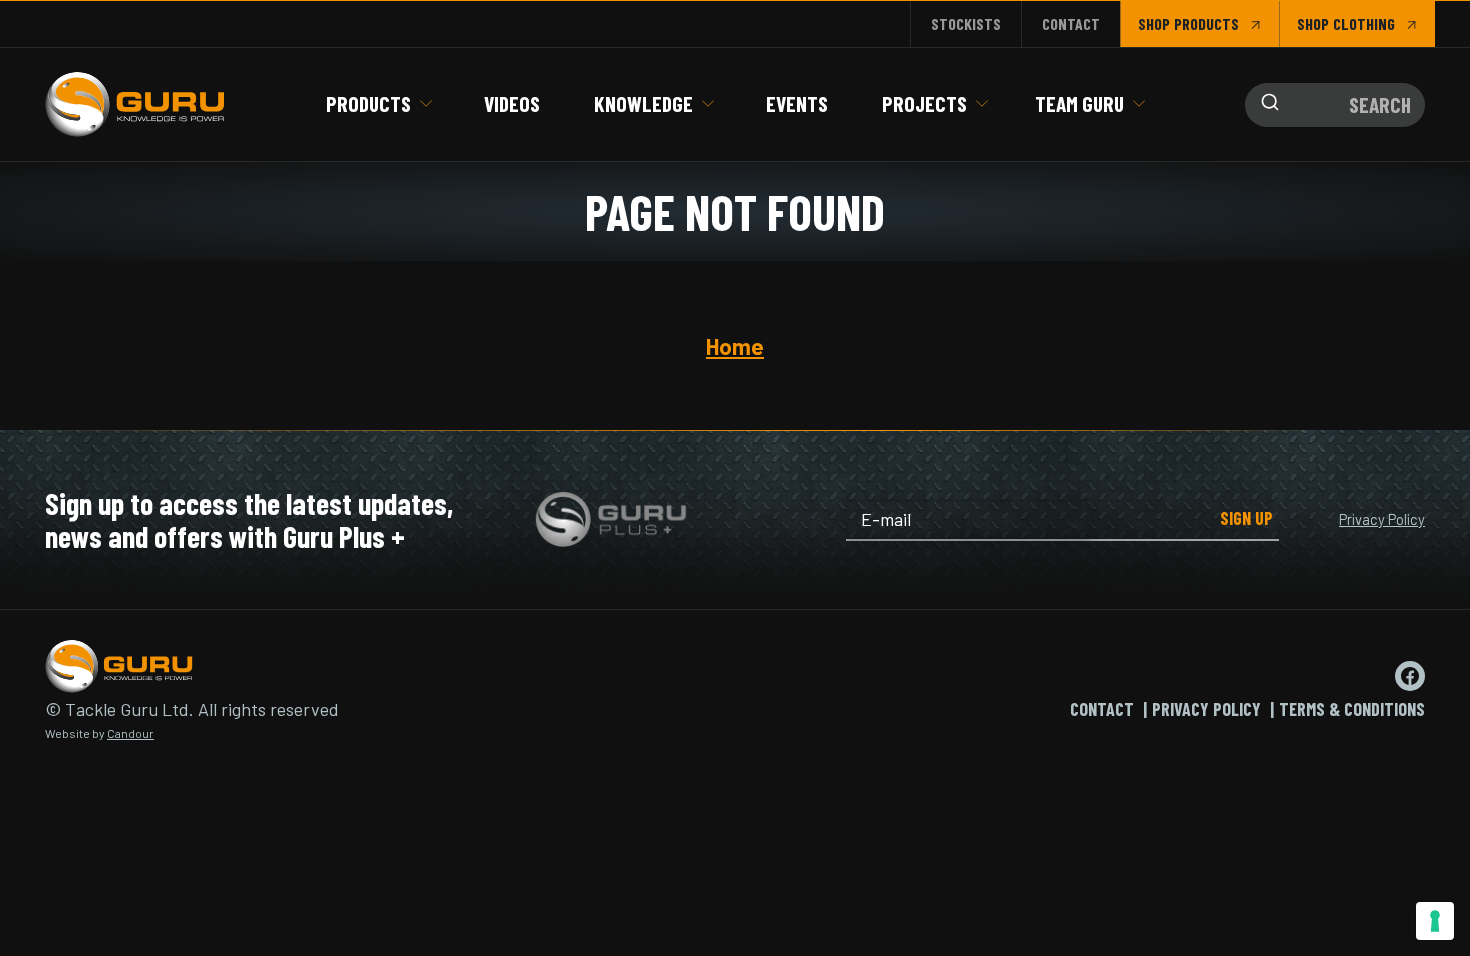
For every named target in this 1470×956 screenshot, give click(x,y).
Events (797, 103)
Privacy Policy (1382, 519)
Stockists (966, 23)
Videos (512, 103)
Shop (1154, 23)
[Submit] (1265, 105)
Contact (1071, 23)
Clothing (1364, 23)
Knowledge (643, 103)
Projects (924, 103)
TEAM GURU (1079, 103)
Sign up (1246, 518)
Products (368, 103)
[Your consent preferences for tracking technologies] (1435, 921)
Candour (130, 733)
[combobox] (1335, 105)
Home (735, 346)
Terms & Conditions (1352, 709)
